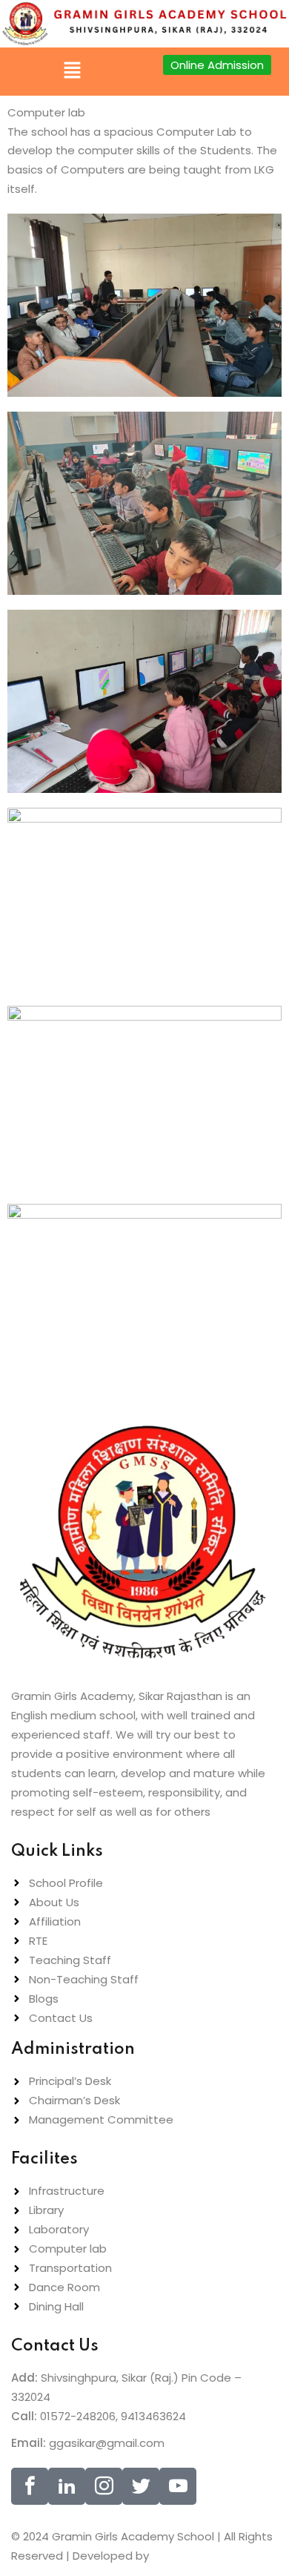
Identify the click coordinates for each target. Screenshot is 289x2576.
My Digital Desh (197, 2556)
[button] (72, 71)
